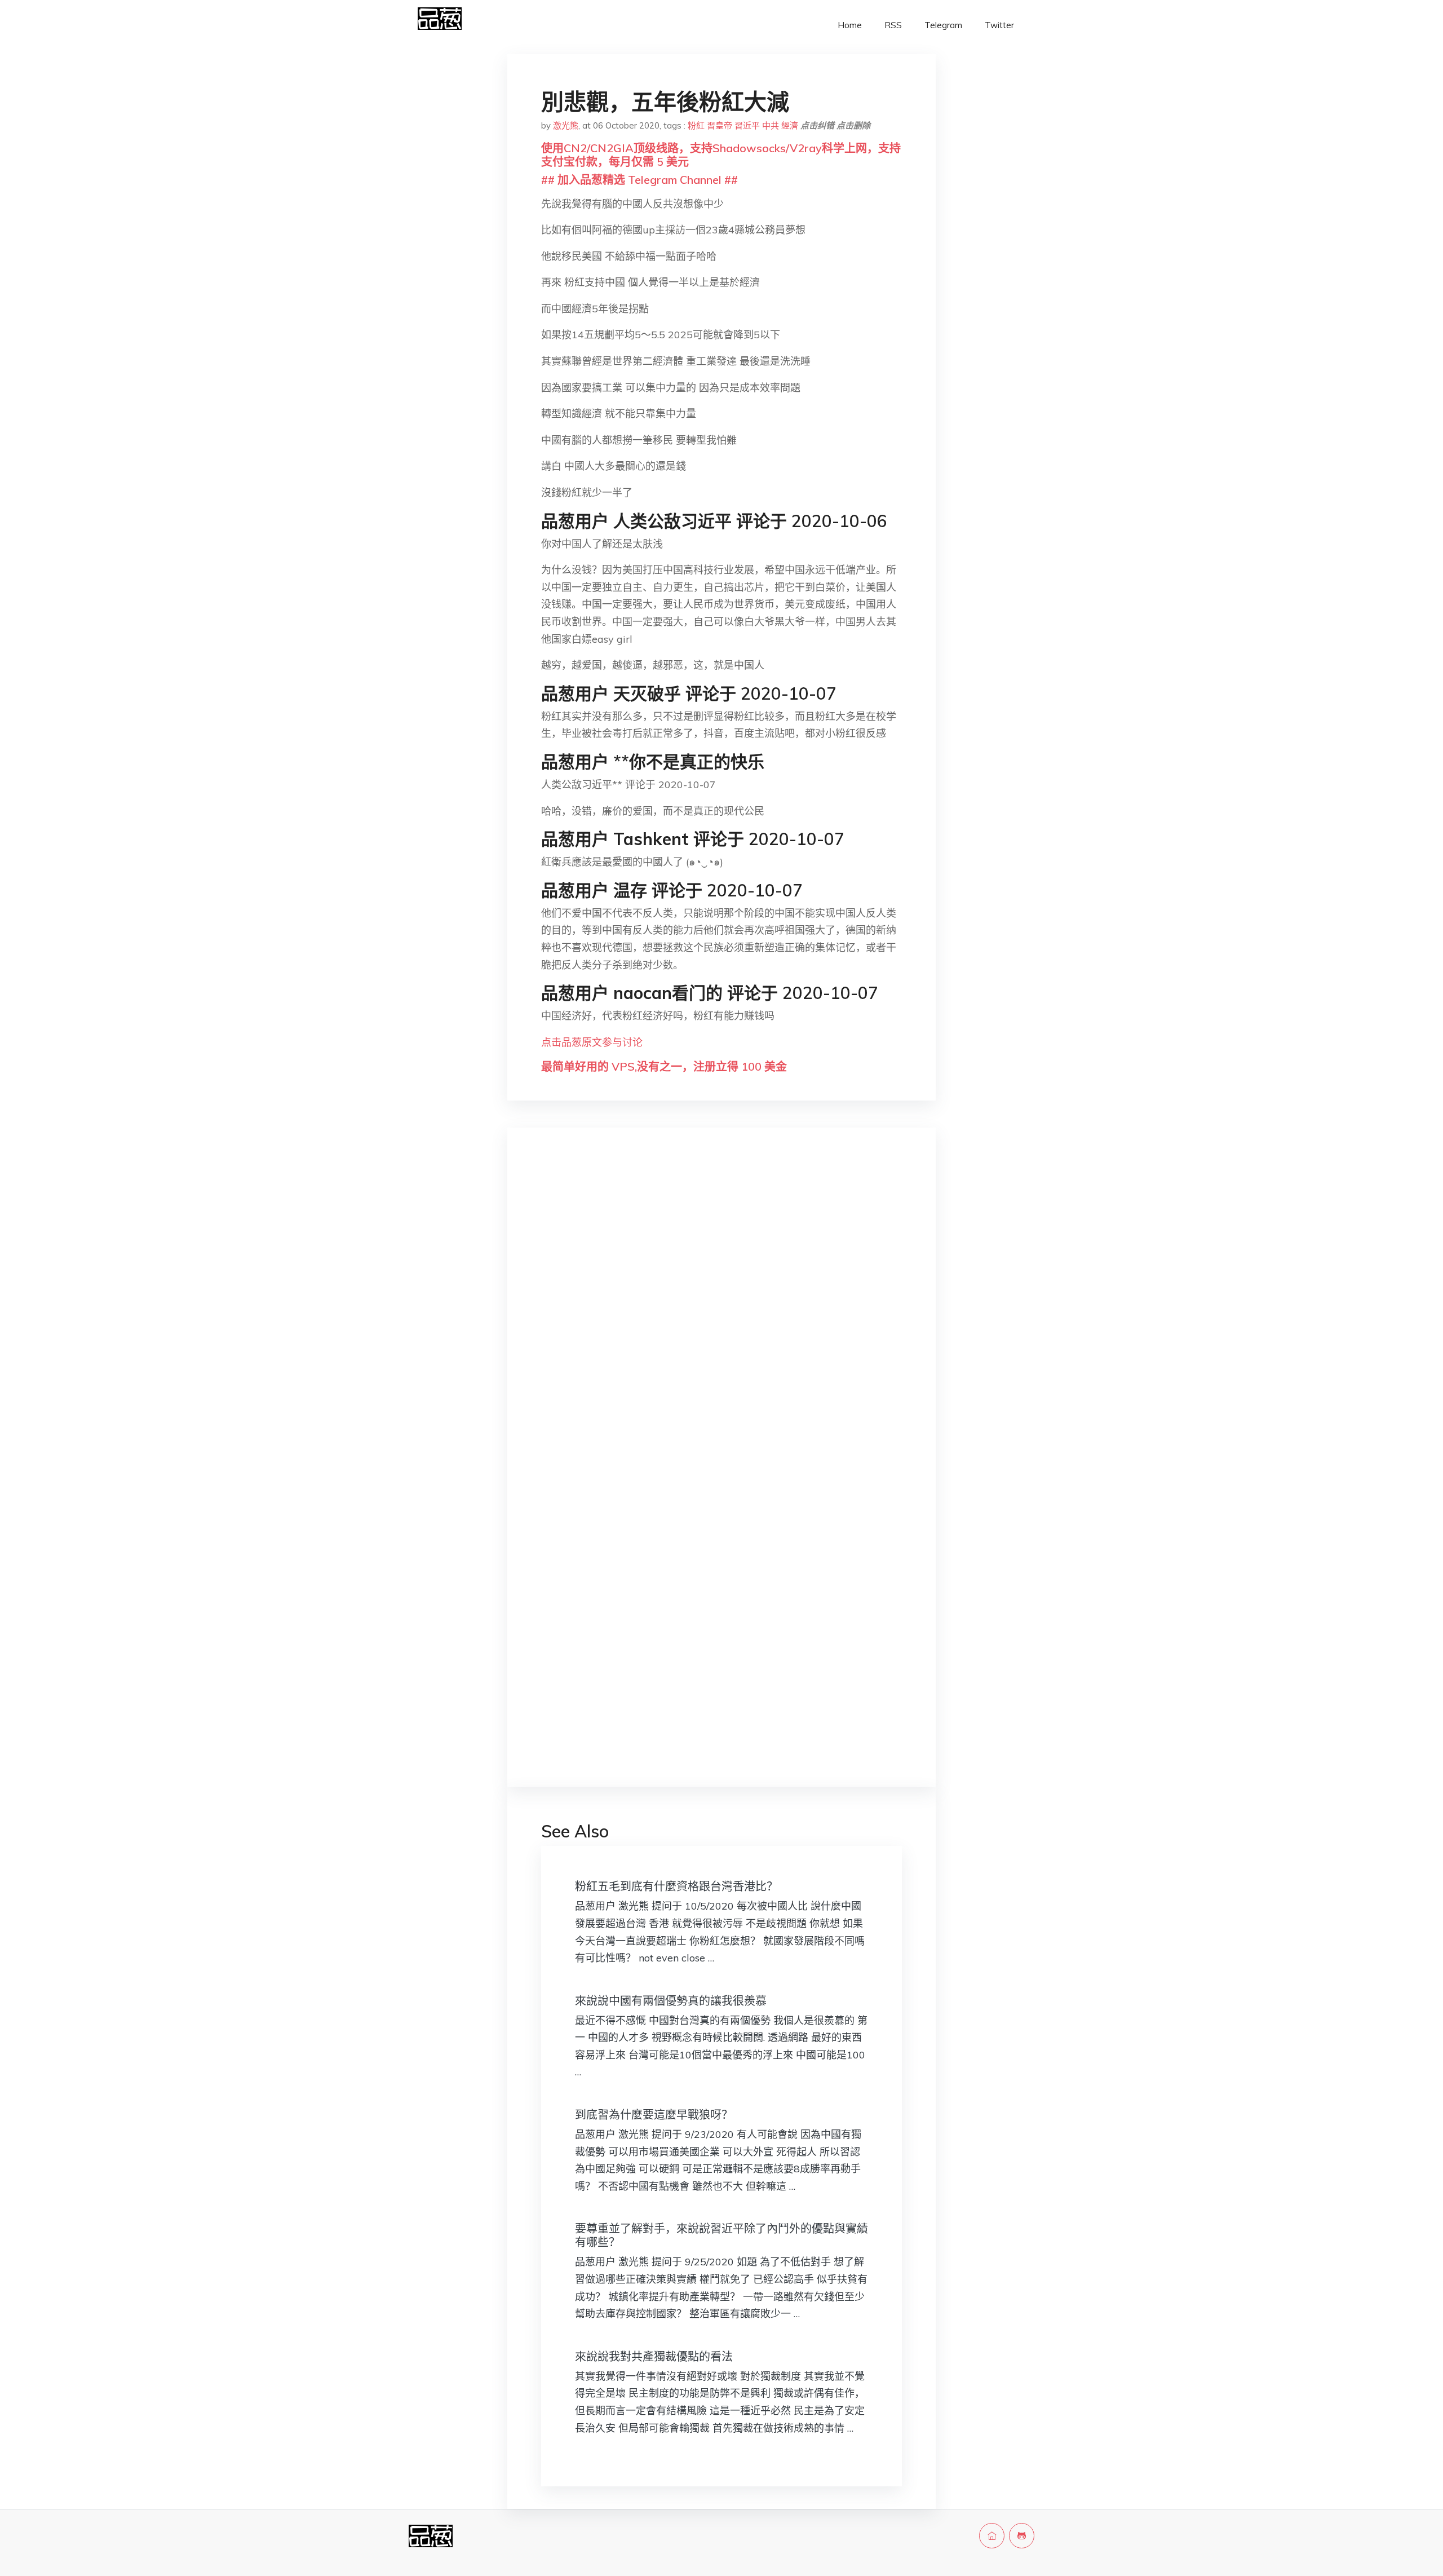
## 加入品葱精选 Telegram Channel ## (639, 180)
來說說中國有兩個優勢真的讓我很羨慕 (671, 2001)
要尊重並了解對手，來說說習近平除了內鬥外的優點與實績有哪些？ (721, 2235)
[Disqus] (721, 1315)
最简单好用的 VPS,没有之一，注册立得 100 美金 (664, 1066)
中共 (771, 125)
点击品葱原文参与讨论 (592, 1042)
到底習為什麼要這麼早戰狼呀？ (654, 2115)
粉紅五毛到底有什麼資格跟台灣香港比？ (676, 1886)
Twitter (999, 25)
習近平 (747, 125)
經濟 (790, 125)
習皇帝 (720, 125)
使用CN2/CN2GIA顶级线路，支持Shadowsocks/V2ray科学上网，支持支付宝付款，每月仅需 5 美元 (721, 155)
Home (850, 25)
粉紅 (696, 125)
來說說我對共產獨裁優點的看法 (654, 2356)
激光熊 (566, 125)
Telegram (943, 25)
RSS (893, 25)
